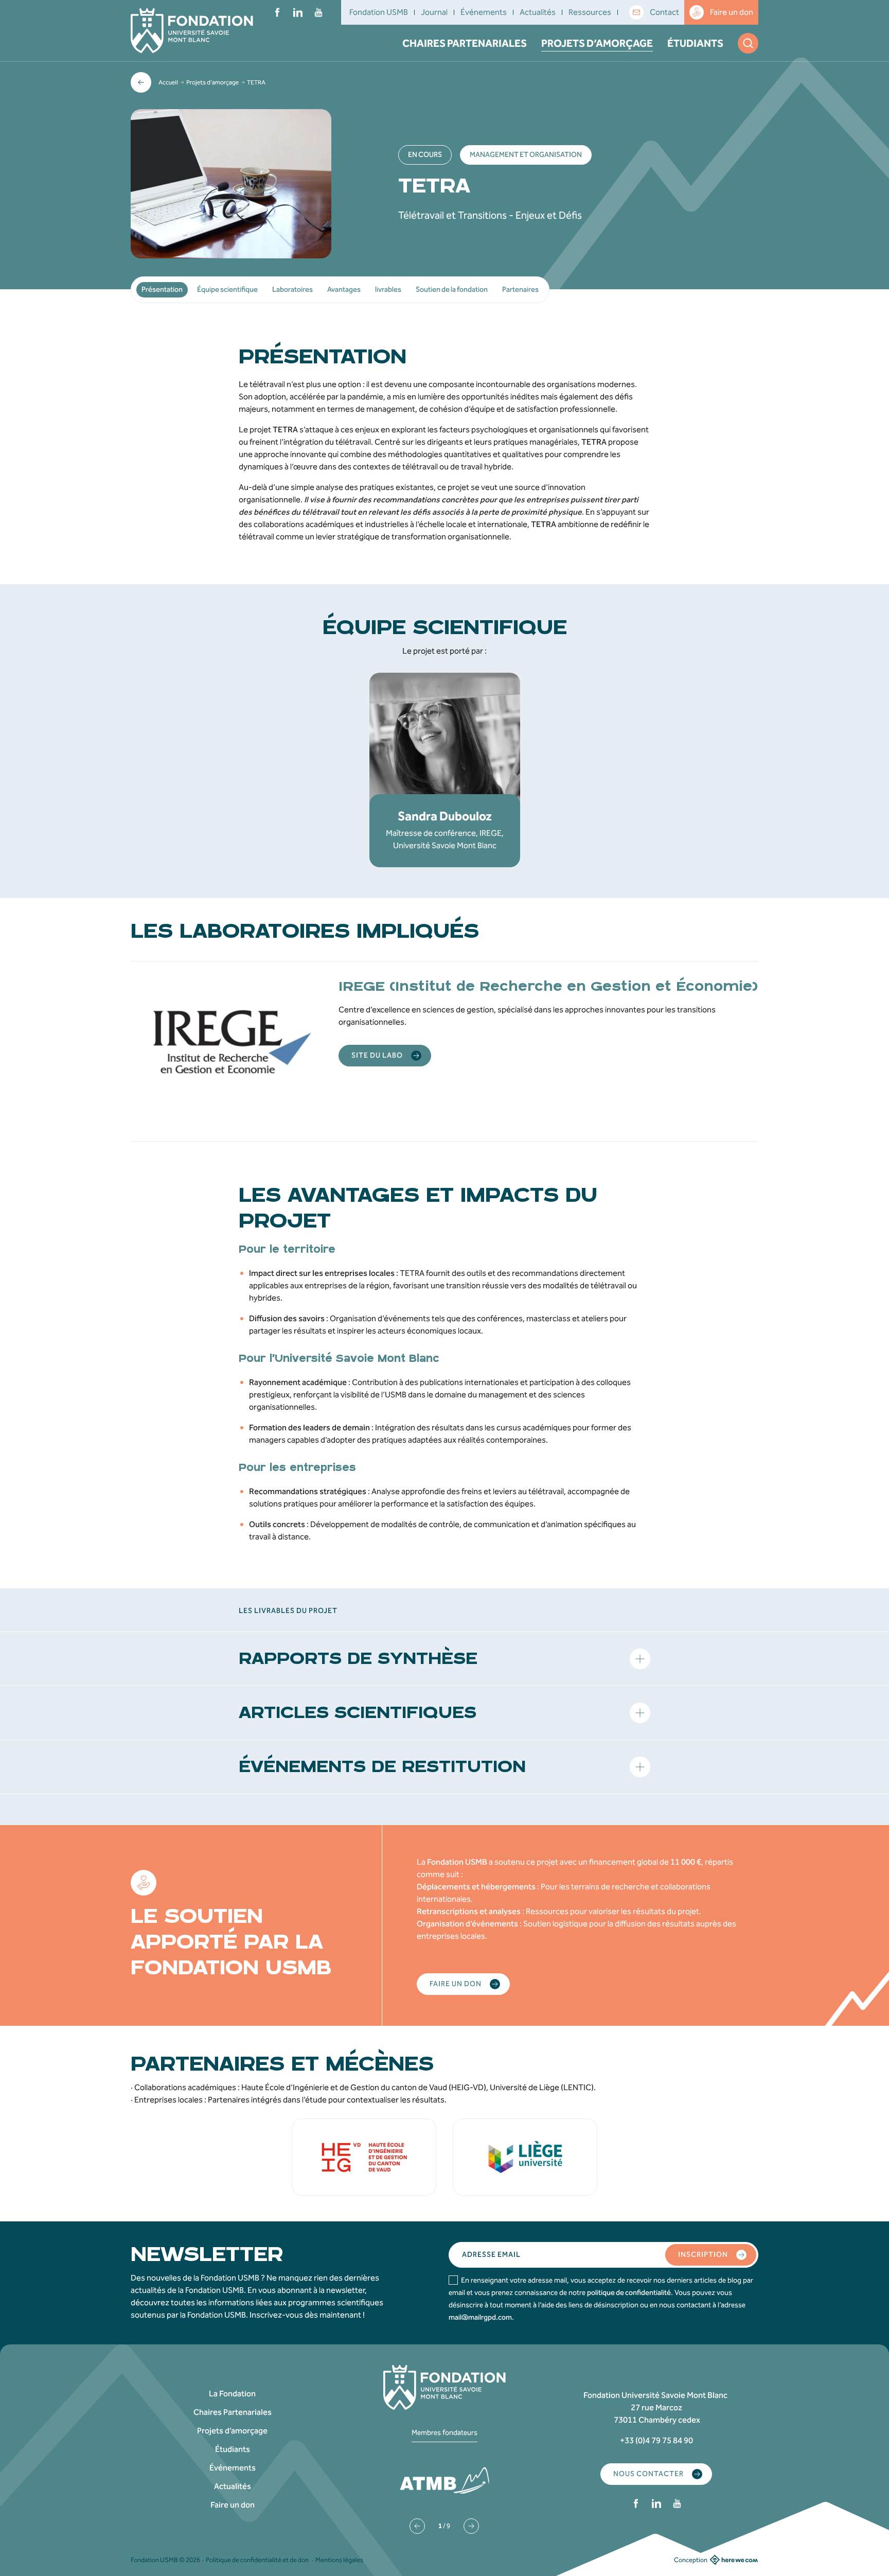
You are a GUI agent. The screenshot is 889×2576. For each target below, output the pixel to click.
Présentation (162, 290)
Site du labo (377, 1055)
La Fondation (232, 2394)
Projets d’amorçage (597, 43)
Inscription (703, 2255)
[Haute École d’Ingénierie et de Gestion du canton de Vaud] (364, 2157)
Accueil (168, 82)
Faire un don (732, 12)
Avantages (344, 290)
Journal (434, 12)
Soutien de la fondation (452, 290)
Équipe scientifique (227, 290)
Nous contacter (648, 2474)
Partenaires (520, 290)
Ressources (590, 12)
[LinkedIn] (298, 12)
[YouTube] (318, 12)
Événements (484, 12)
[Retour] (141, 82)
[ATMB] (444, 2480)
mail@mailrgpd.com (480, 2317)
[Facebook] (277, 12)
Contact (664, 12)
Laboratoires (292, 290)
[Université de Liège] (525, 2157)
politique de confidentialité (629, 2293)
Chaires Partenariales (465, 43)
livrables (388, 290)
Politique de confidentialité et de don (257, 2560)
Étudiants (695, 43)
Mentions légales (339, 2560)
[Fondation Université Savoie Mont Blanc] (192, 31)
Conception (691, 2560)
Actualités (538, 12)
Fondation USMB (379, 12)
